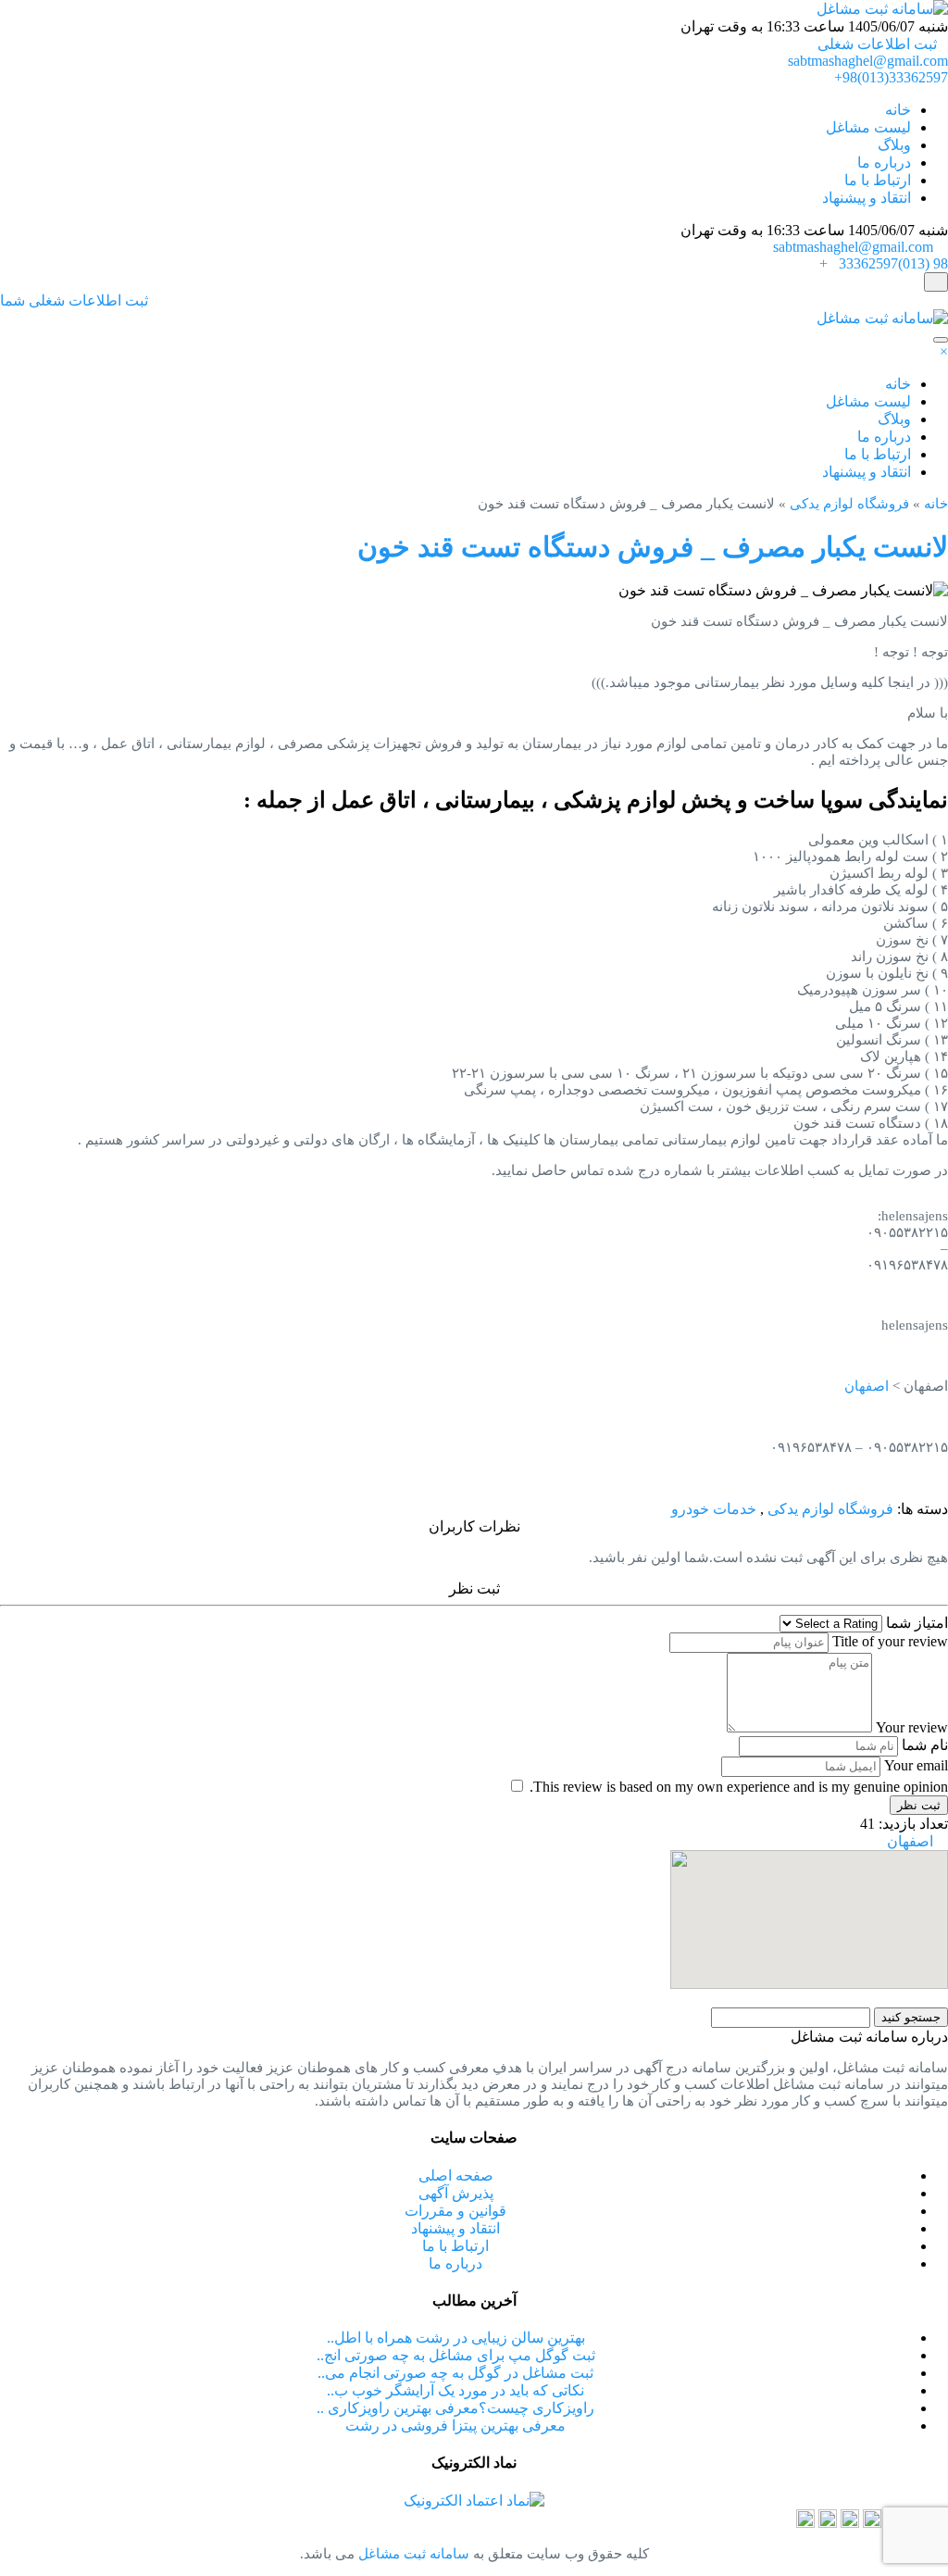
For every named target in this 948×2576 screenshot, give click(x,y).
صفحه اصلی (456, 2176)
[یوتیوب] (805, 2523)
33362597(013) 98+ (884, 263)
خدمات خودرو (714, 1509)
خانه (898, 110)
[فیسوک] (828, 2523)
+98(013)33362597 (891, 77)
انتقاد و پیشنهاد (867, 198)
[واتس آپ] (850, 2523)
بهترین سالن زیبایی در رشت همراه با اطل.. (456, 2338)
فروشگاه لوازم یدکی (849, 504)
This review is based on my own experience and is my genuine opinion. (739, 1787)
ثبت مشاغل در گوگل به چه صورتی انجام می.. (455, 2373)
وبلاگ (894, 145)
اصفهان (867, 1386)
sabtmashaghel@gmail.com (868, 61)
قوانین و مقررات (455, 2211)
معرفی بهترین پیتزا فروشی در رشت (455, 2426)
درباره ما (884, 163)
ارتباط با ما (878, 180)
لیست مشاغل (868, 127)
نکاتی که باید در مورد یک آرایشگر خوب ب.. (455, 2390)
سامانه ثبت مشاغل (412, 2554)
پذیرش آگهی (456, 2193)
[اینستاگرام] (872, 2523)
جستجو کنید (911, 2017)
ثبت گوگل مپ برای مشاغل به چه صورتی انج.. (456, 2355)
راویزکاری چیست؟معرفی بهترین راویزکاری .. (455, 2408)
